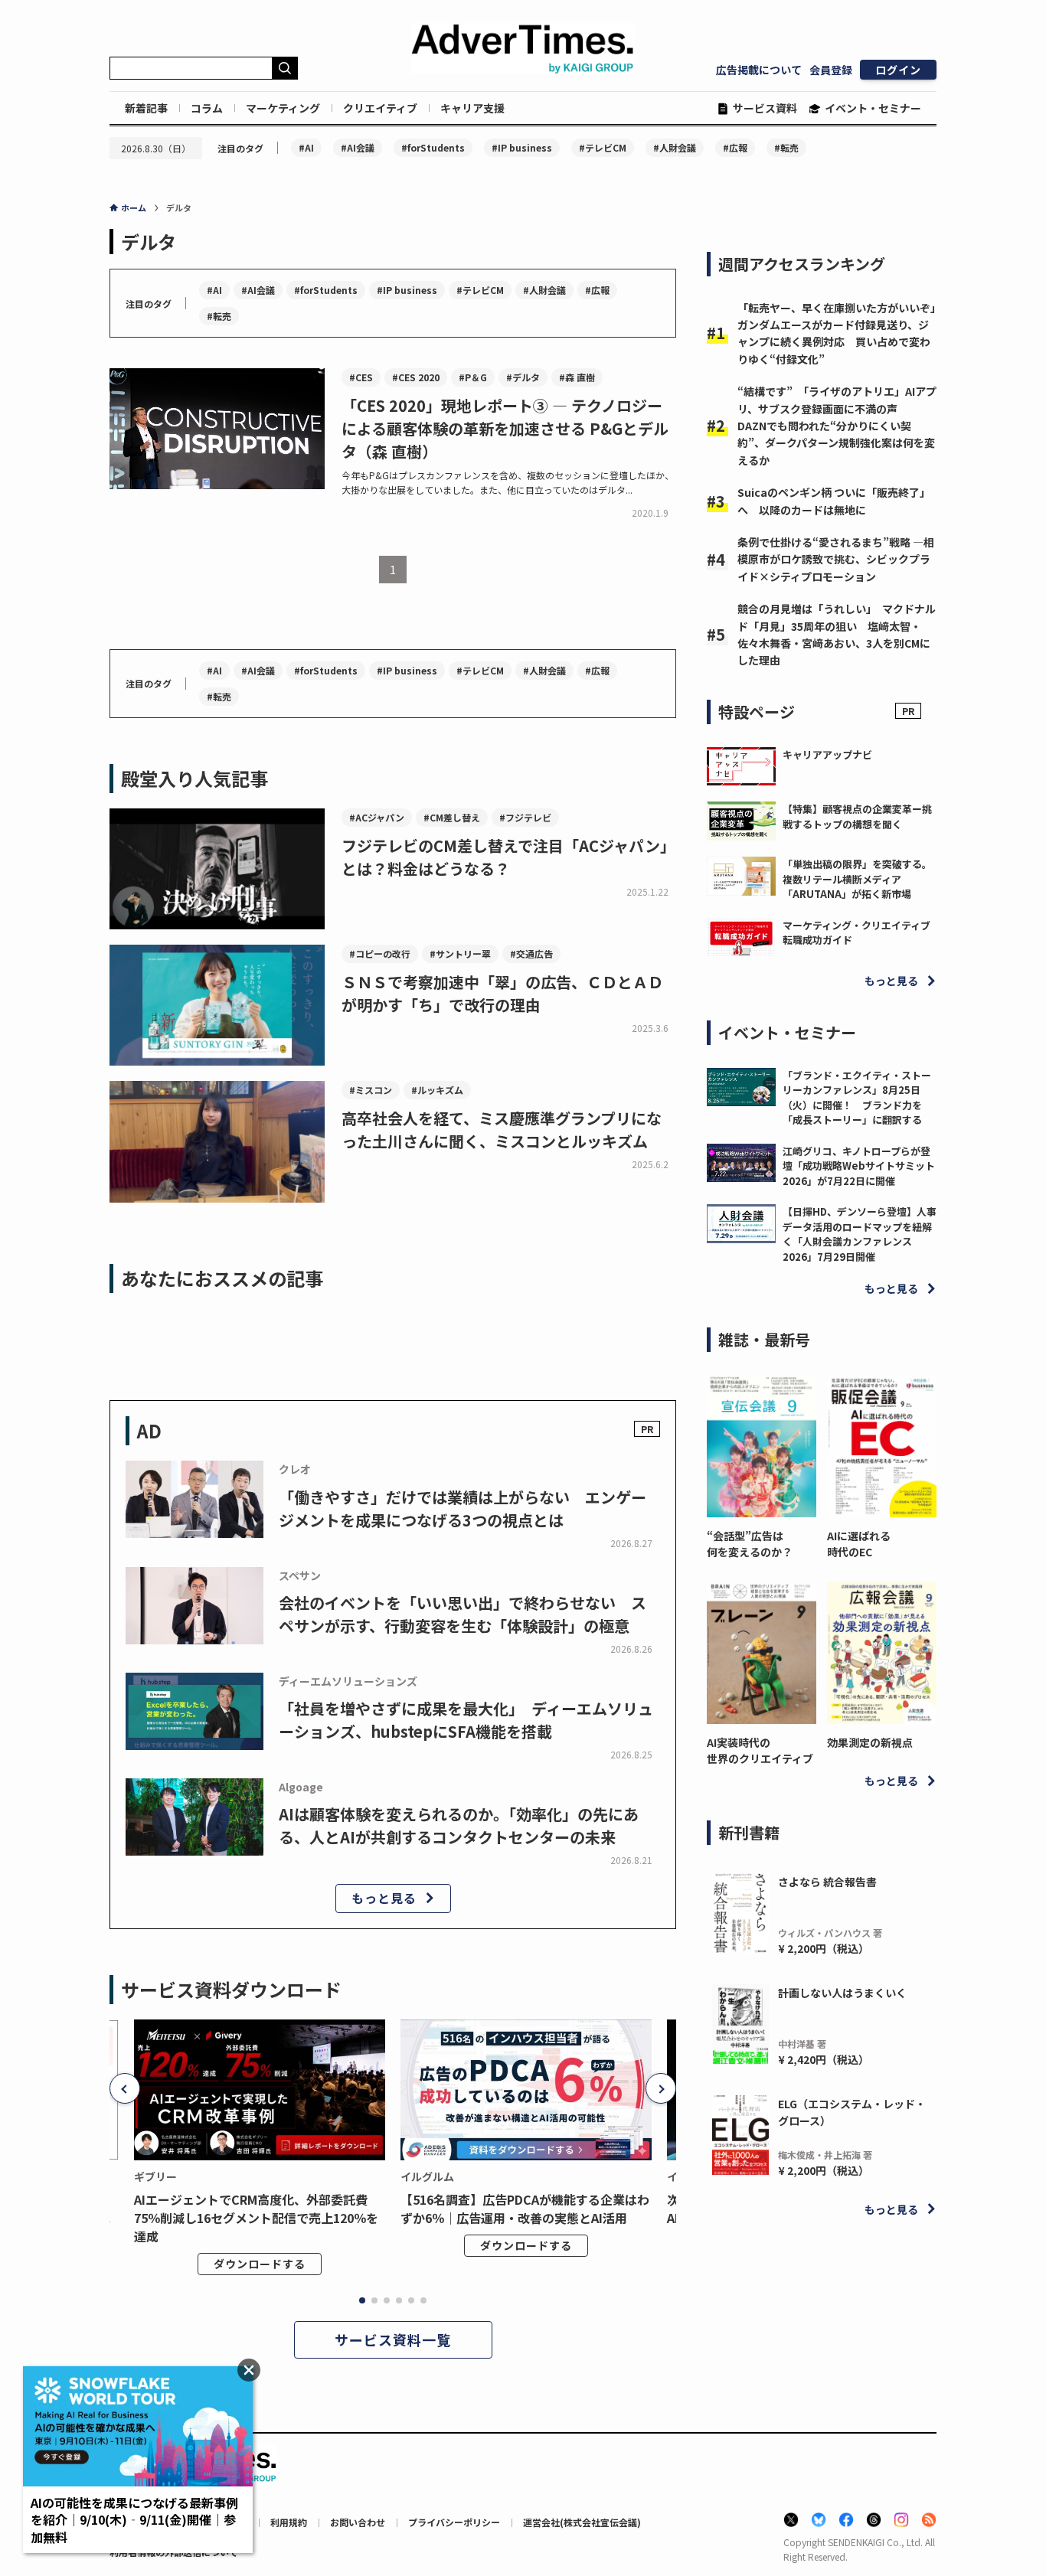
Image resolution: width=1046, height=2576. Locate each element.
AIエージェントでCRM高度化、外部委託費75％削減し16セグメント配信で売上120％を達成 (256, 2218)
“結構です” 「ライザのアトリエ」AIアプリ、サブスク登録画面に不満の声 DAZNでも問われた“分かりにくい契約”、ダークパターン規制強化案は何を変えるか (837, 426)
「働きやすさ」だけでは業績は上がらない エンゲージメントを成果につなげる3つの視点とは (463, 1508)
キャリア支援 (472, 108)
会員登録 (831, 70)
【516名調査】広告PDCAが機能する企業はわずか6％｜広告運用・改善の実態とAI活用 (525, 2209)
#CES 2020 (416, 377)
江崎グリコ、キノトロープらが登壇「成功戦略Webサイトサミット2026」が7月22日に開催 (859, 1166)
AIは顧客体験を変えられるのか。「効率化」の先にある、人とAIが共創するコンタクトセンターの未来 (459, 1825)
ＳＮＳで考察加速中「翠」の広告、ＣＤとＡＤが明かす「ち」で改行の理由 (502, 993)
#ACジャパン (377, 817)
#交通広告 (531, 953)
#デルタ (523, 377)
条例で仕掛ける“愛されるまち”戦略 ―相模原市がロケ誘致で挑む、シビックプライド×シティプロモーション (836, 559)
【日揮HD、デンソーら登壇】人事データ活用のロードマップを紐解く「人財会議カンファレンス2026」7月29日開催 (860, 1234)
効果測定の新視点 (870, 1742)
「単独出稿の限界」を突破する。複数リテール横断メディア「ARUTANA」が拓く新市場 (857, 879)
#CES (361, 377)
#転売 (786, 147)
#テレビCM (603, 147)
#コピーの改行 (380, 953)
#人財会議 (675, 147)
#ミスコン (371, 1090)
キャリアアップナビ (827, 754)
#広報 (735, 147)
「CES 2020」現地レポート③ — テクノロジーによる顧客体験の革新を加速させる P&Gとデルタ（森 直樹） (505, 428)
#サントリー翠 (460, 953)
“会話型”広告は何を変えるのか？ (750, 1544)
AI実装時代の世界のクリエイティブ (760, 1750)
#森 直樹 (577, 377)
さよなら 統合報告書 (827, 1882)
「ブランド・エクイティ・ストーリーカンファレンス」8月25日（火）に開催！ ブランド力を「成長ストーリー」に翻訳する (857, 1098)
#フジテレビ (525, 817)
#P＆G (473, 377)
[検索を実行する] (285, 68)
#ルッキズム (437, 1090)
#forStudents (433, 147)
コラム (207, 108)
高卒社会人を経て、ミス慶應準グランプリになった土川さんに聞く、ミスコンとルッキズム (502, 1130)
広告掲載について (759, 70)
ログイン (898, 70)
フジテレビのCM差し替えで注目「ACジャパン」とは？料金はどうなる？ (508, 857)
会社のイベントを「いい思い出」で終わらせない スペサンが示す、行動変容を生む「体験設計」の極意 (463, 1614)
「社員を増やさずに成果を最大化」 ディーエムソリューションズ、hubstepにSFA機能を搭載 (466, 1720)
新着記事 (146, 108)
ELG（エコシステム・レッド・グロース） (852, 2112)
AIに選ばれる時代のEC (859, 1544)
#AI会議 (358, 147)
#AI (306, 147)
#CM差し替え (452, 817)
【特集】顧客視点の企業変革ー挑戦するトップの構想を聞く (857, 816)
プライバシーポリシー (454, 2522)
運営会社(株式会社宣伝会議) (582, 2522)
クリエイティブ (380, 108)
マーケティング (283, 108)
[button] (125, 2088)
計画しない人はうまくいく (842, 1993)
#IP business (522, 147)
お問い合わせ (358, 2522)
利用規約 (289, 2522)
